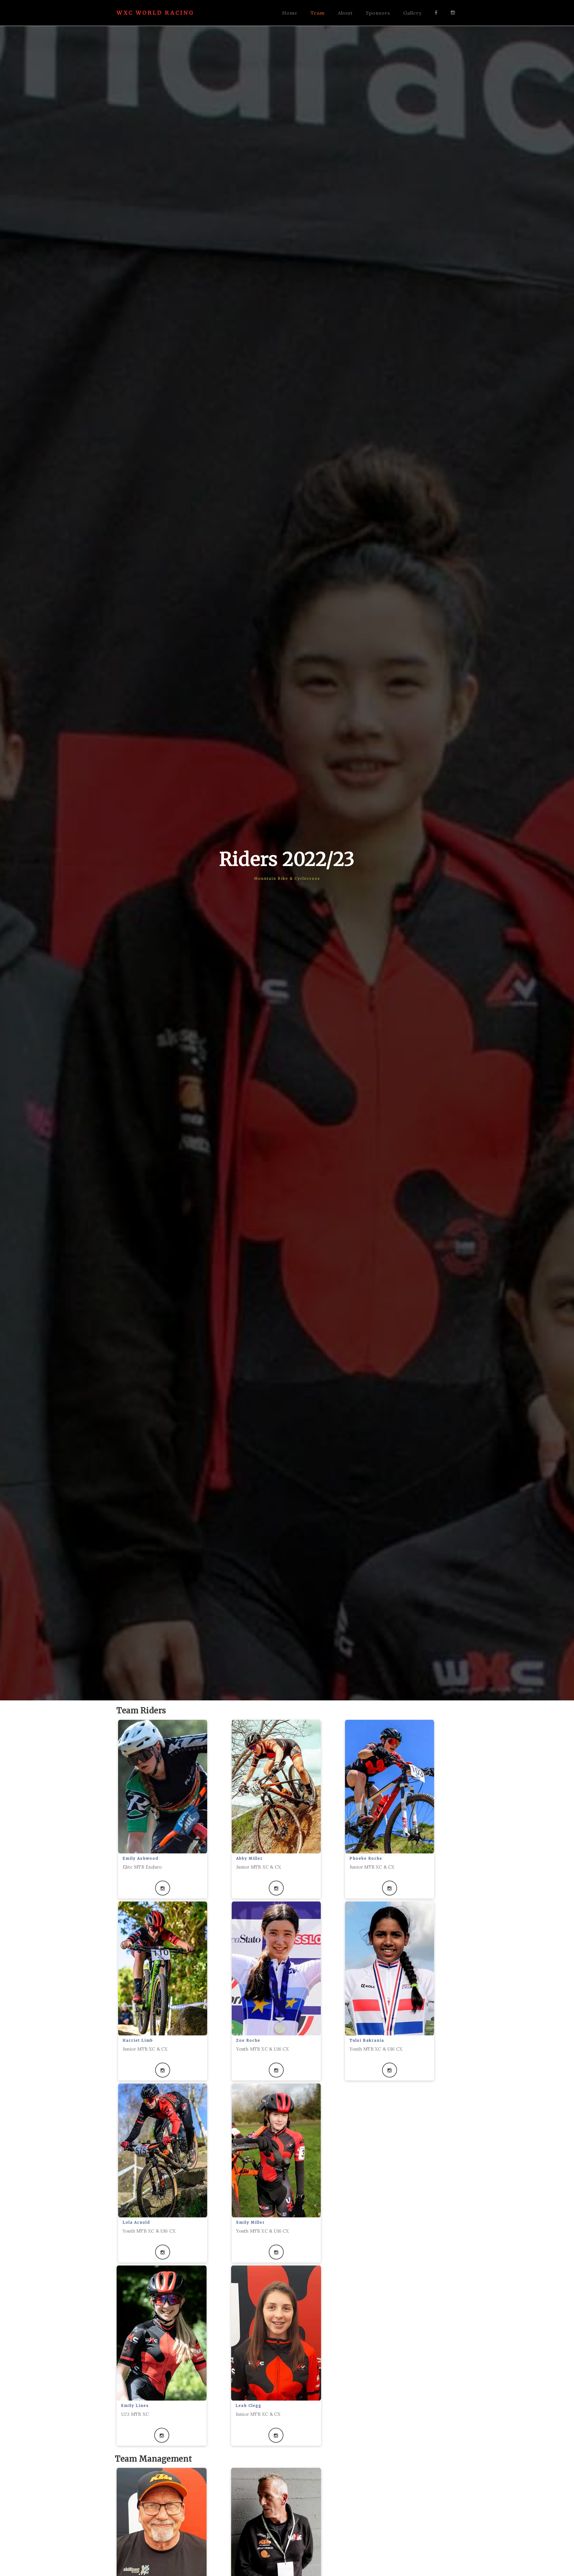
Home (290, 13)
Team (318, 13)
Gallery (412, 13)
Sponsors (378, 13)
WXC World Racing (155, 13)
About (345, 13)
